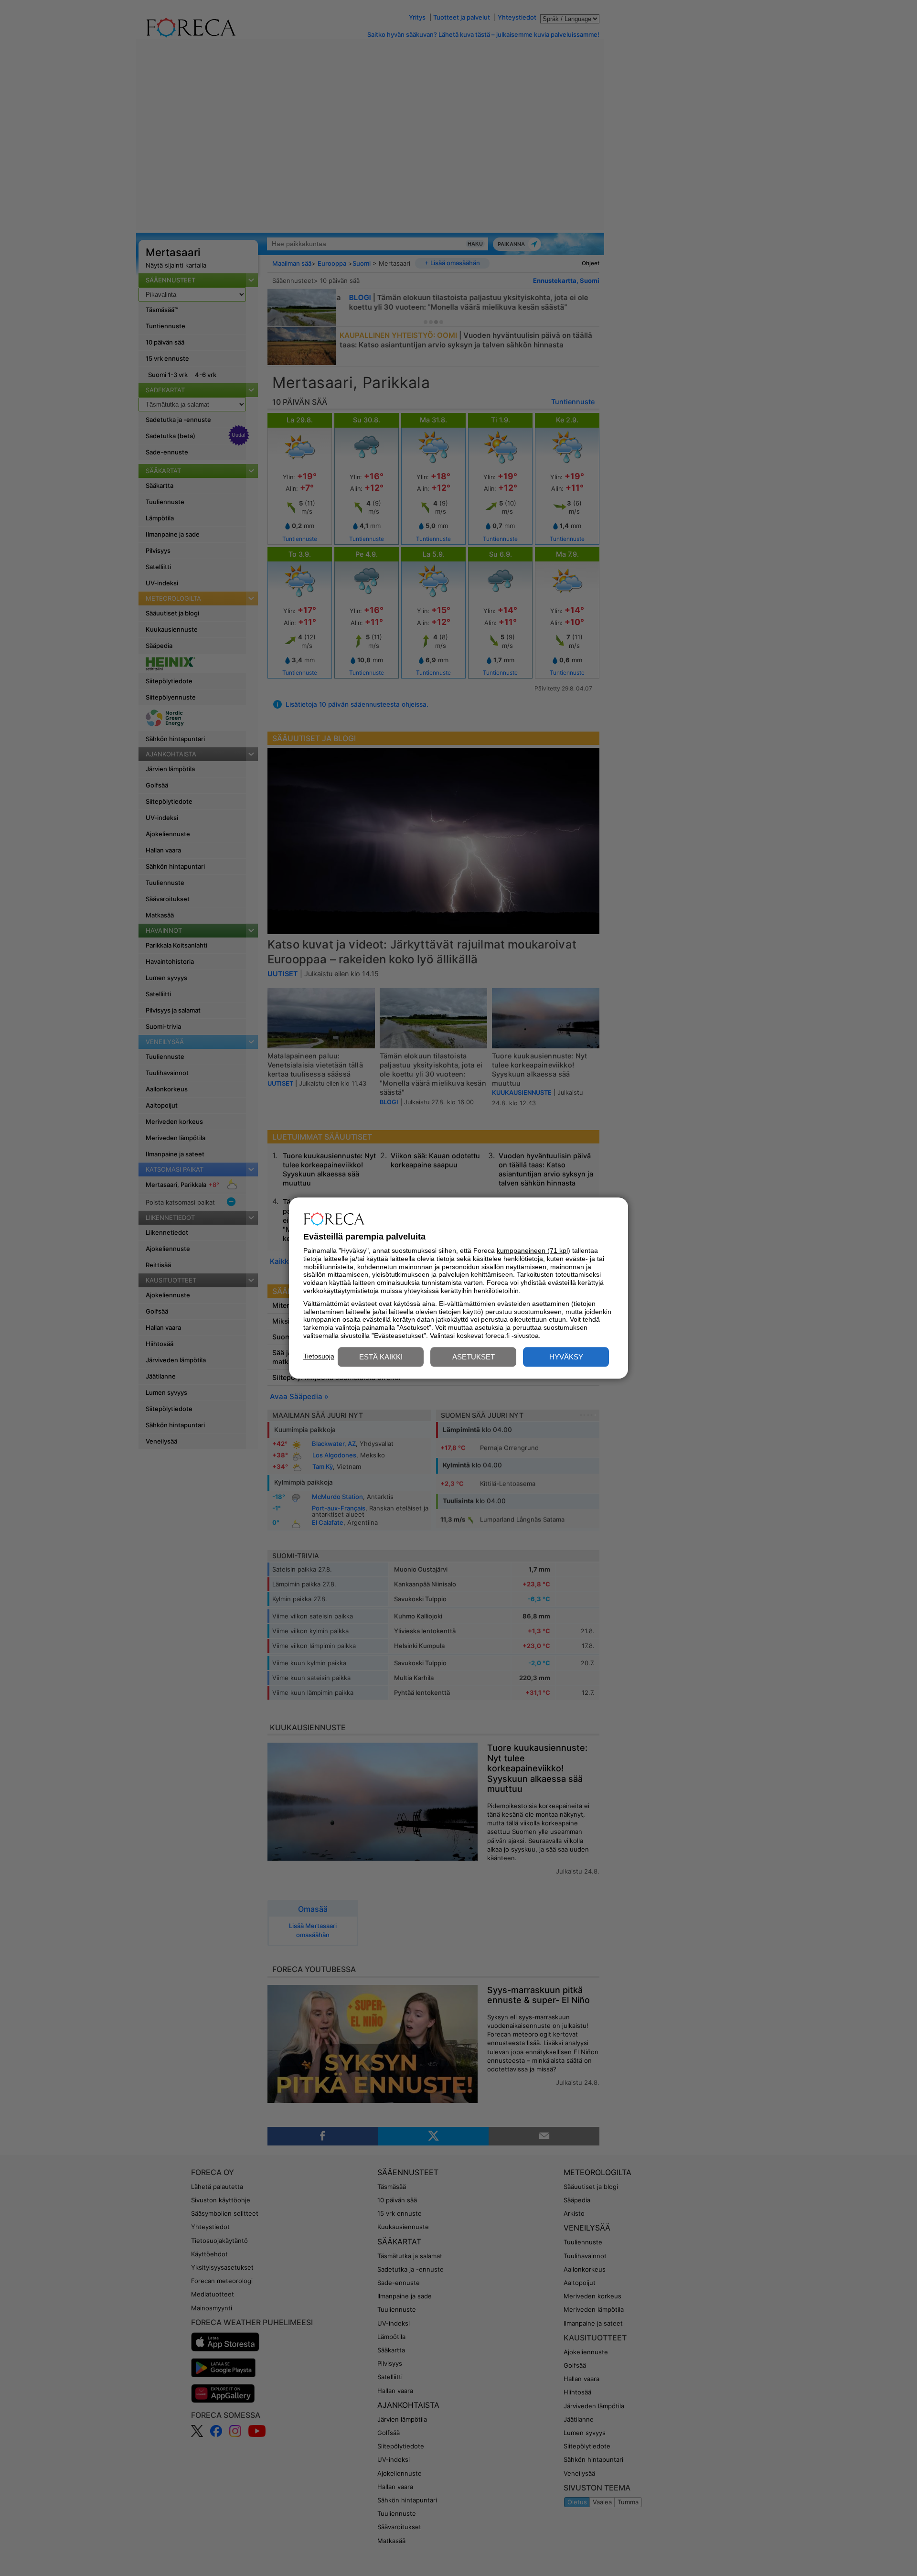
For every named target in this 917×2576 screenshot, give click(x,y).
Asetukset (474, 1357)
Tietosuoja (319, 1356)
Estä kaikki (381, 1357)
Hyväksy (566, 1357)
